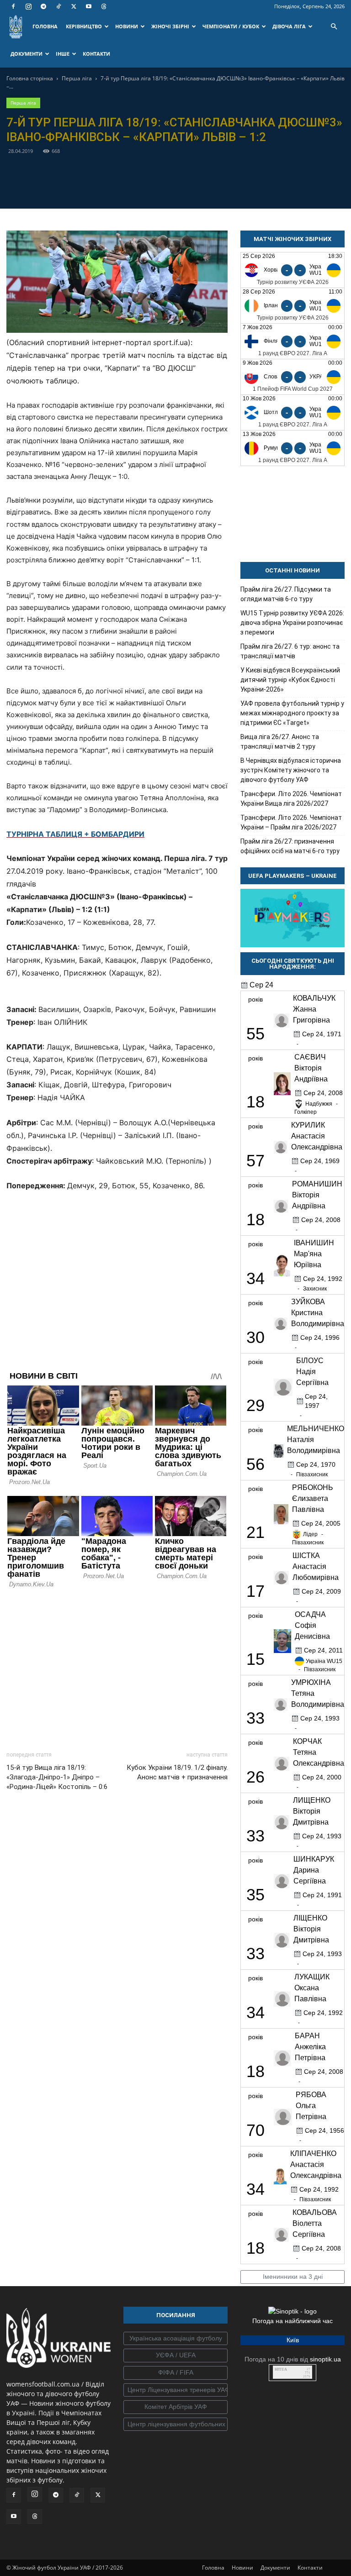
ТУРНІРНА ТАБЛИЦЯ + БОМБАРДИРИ (75, 834)
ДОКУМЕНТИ (27, 54)
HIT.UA (281, 2369)
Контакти (310, 2568)
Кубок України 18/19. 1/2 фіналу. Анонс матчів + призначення (177, 1772)
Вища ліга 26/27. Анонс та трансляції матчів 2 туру (280, 742)
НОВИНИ (127, 26)
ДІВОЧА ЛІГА (289, 26)
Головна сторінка (30, 78)
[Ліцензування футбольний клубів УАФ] (175, 2424)
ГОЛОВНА (45, 26)
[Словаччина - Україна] (292, 377)
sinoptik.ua (325, 2359)
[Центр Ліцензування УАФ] (175, 2390)
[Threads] (104, 6)
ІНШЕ (63, 54)
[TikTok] (58, 6)
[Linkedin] (228, 187)
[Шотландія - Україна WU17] (292, 412)
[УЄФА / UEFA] (175, 2356)
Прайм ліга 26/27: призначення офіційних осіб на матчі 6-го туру (290, 846)
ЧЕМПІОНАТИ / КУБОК (231, 26)
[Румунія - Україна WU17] (292, 448)
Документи (275, 2568)
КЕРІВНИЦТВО (84, 26)
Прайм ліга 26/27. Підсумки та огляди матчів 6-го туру (286, 594)
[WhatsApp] (207, 187)
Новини (242, 2568)
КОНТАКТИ (96, 54)
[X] (74, 6)
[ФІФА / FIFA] (175, 2373)
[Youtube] (89, 6)
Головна (213, 2568)
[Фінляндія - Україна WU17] (292, 341)
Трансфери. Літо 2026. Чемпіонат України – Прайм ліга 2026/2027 (291, 822)
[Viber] (186, 187)
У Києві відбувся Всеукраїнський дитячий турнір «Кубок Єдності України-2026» (290, 680)
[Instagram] (28, 6)
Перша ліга (77, 78)
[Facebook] (13, 6)
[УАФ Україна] (175, 2339)
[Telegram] (43, 6)
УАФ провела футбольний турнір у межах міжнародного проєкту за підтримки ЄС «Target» (292, 713)
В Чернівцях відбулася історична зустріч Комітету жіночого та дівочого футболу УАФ (291, 770)
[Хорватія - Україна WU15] (292, 270)
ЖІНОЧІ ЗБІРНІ (170, 26)
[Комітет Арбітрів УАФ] (175, 2407)
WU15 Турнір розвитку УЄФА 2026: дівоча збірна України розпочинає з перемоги (292, 623)
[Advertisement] (117, 1667)
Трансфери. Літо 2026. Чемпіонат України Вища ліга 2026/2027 (291, 799)
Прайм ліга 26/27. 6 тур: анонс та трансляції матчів (290, 651)
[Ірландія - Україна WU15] (292, 306)
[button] (334, 27)
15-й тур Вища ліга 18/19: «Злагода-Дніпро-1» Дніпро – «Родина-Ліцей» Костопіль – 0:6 (57, 1777)
